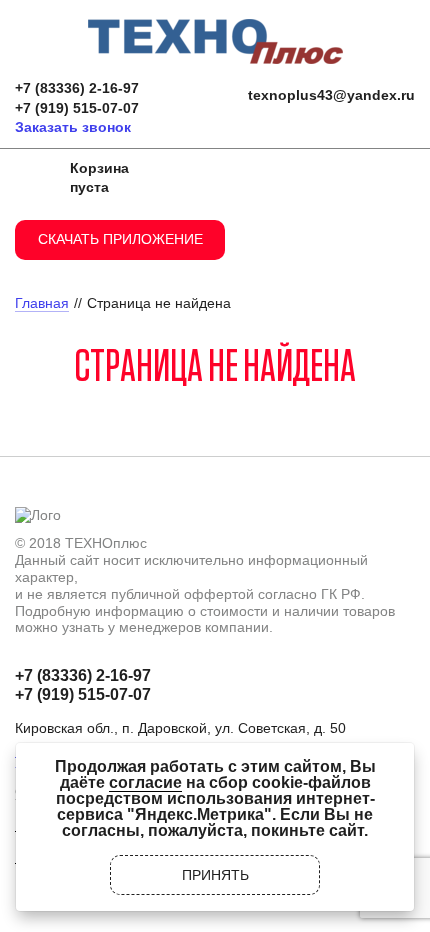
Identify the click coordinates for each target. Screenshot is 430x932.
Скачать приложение (120, 239)
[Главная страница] (215, 26)
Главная (42, 303)
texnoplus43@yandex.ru (331, 95)
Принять (215, 875)
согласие (145, 782)
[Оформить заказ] (35, 178)
